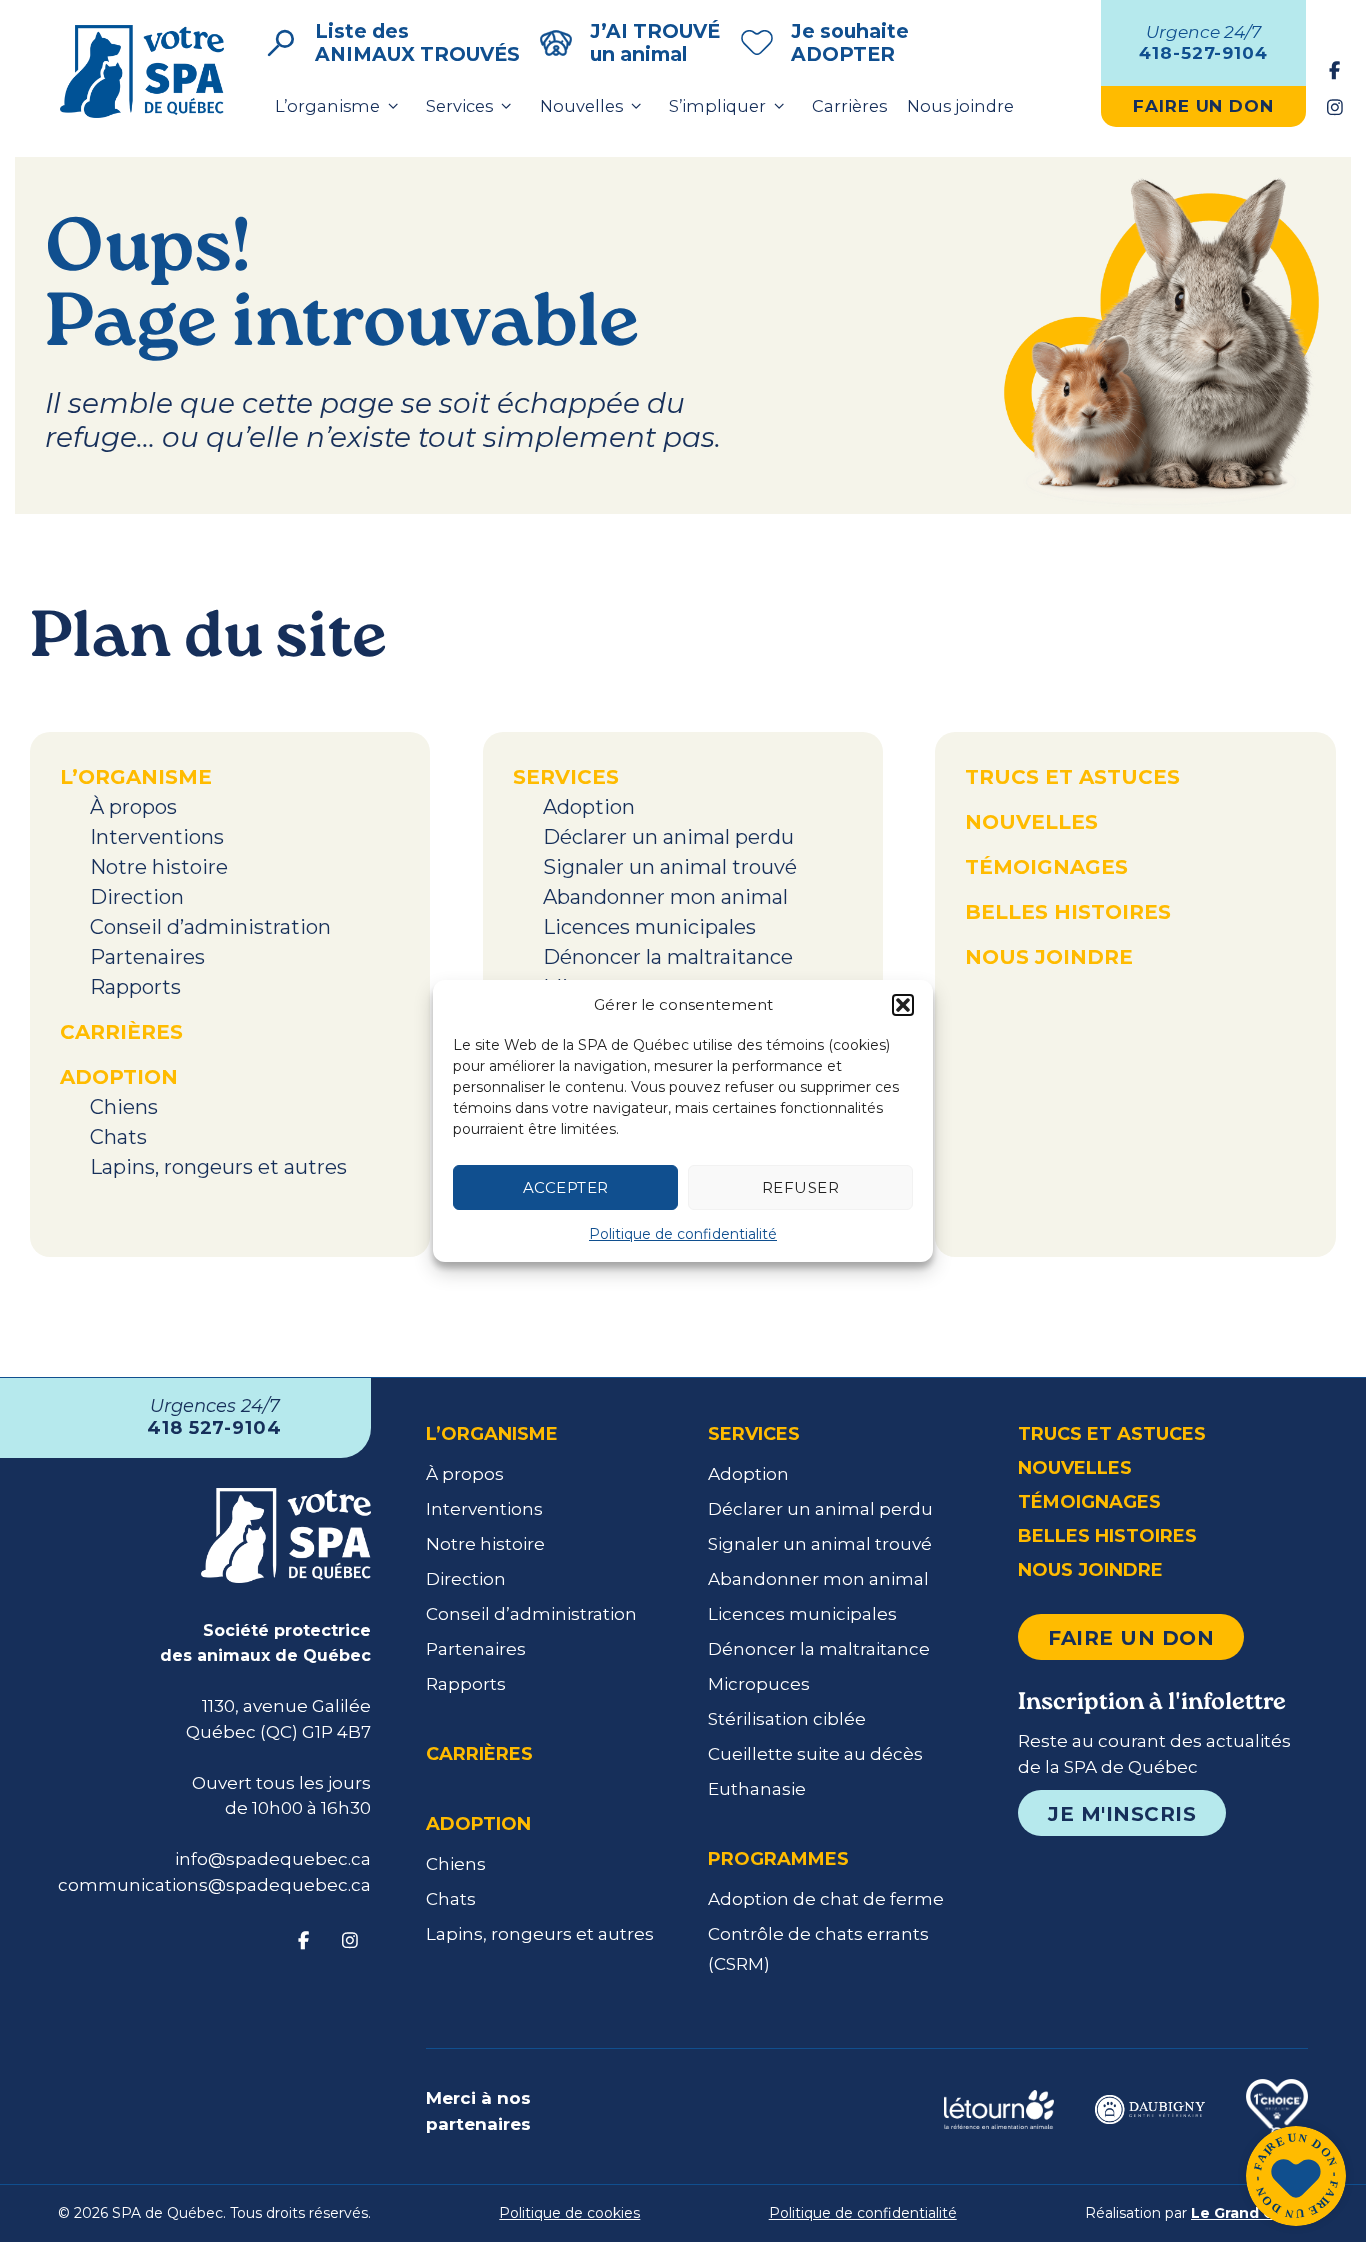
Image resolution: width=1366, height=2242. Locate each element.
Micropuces (759, 1684)
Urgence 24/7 (1203, 41)
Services (459, 106)
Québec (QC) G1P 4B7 (278, 1732)
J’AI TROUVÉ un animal (655, 42)
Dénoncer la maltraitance (668, 957)
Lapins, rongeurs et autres (218, 1167)
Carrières (849, 106)
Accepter (566, 1187)
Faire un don (1131, 1638)
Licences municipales (649, 927)
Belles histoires (1068, 912)
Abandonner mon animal (665, 897)
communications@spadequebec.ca (214, 1885)
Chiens (124, 1107)
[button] (903, 1005)
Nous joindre (960, 106)
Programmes (778, 1859)
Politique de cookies (569, 2213)
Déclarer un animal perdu (668, 837)
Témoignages (1046, 867)
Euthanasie (757, 1789)
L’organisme (327, 106)
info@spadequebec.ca (273, 1859)
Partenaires (147, 957)
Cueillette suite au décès (815, 1754)
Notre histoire (159, 867)
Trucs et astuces (1072, 777)
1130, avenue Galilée (286, 1706)
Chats (118, 1137)
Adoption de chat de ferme (826, 1899)
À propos (133, 807)
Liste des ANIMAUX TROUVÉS (417, 42)
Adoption (119, 1077)
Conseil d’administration (210, 927)
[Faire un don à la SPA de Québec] (1296, 2179)
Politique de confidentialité (683, 1234)
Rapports (135, 987)
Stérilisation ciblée (787, 1719)
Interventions (157, 837)
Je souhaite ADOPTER (850, 42)
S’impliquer (717, 106)
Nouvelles (581, 106)
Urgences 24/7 (214, 1417)
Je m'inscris (1122, 1814)
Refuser (801, 1187)
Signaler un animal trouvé (670, 867)
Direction (137, 897)
